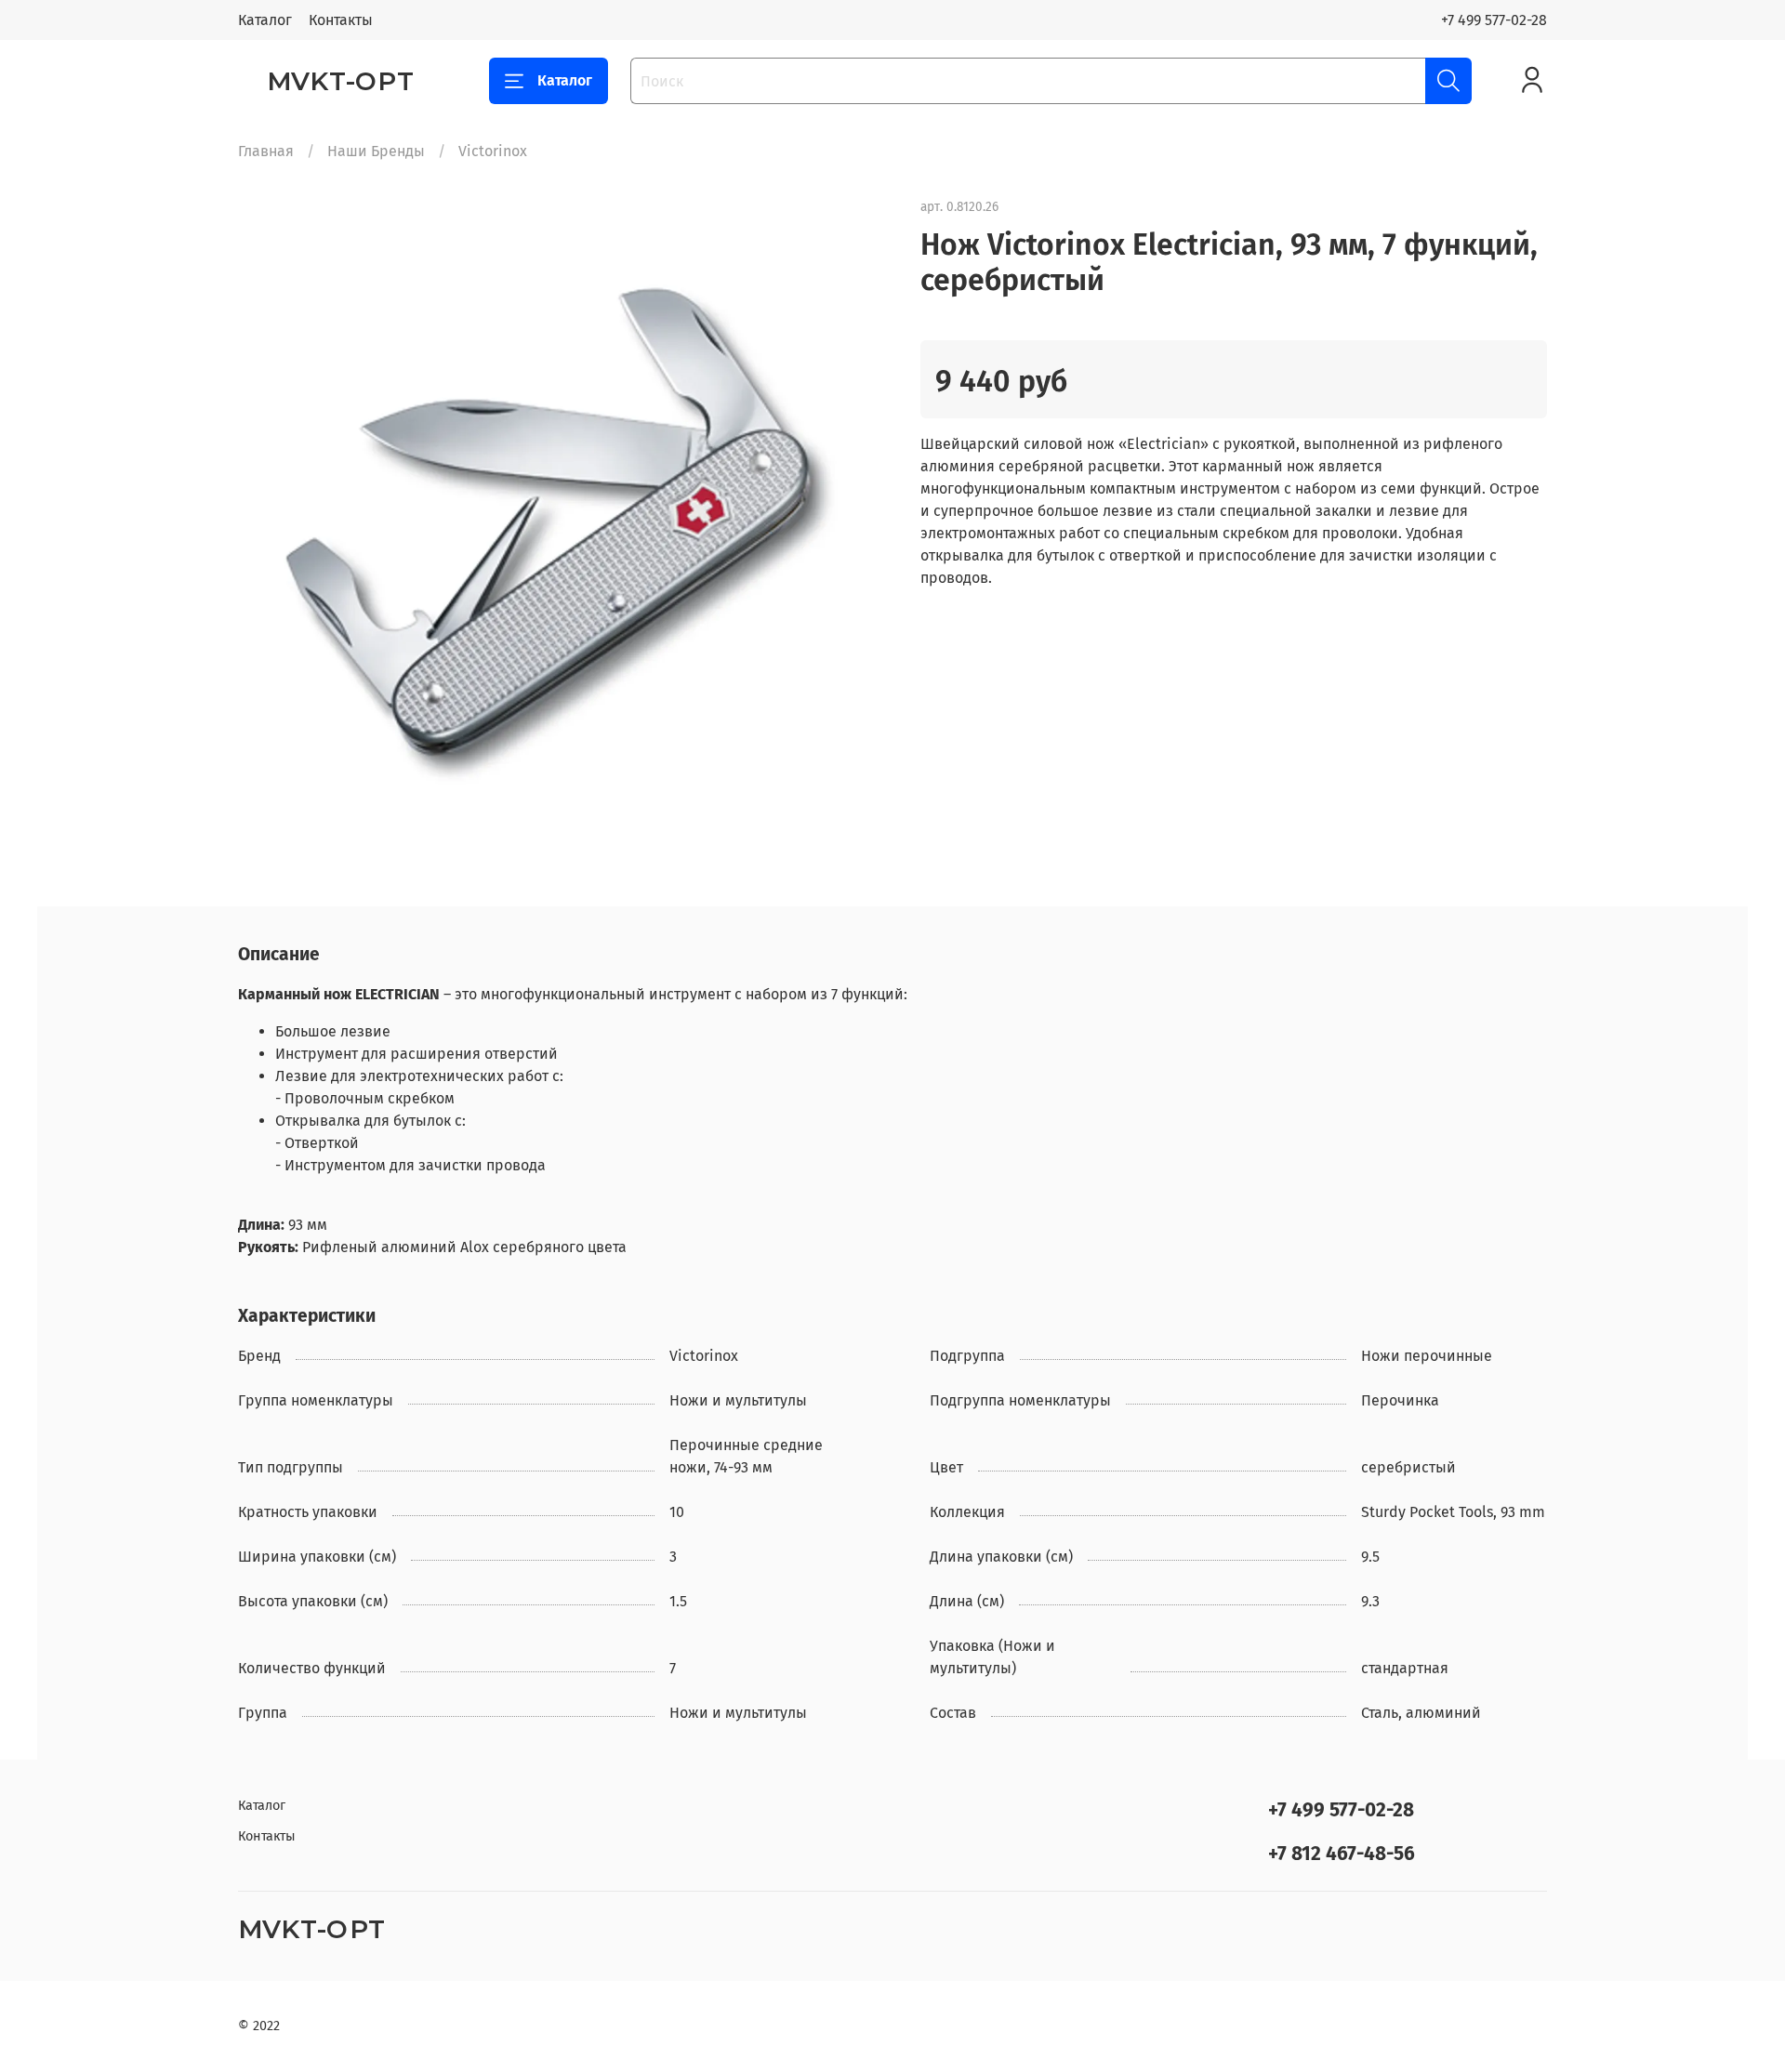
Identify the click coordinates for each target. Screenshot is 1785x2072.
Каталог (265, 20)
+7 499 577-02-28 (1494, 20)
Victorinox (493, 151)
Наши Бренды (376, 151)
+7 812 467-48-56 (1342, 1854)
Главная (266, 151)
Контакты (341, 20)
